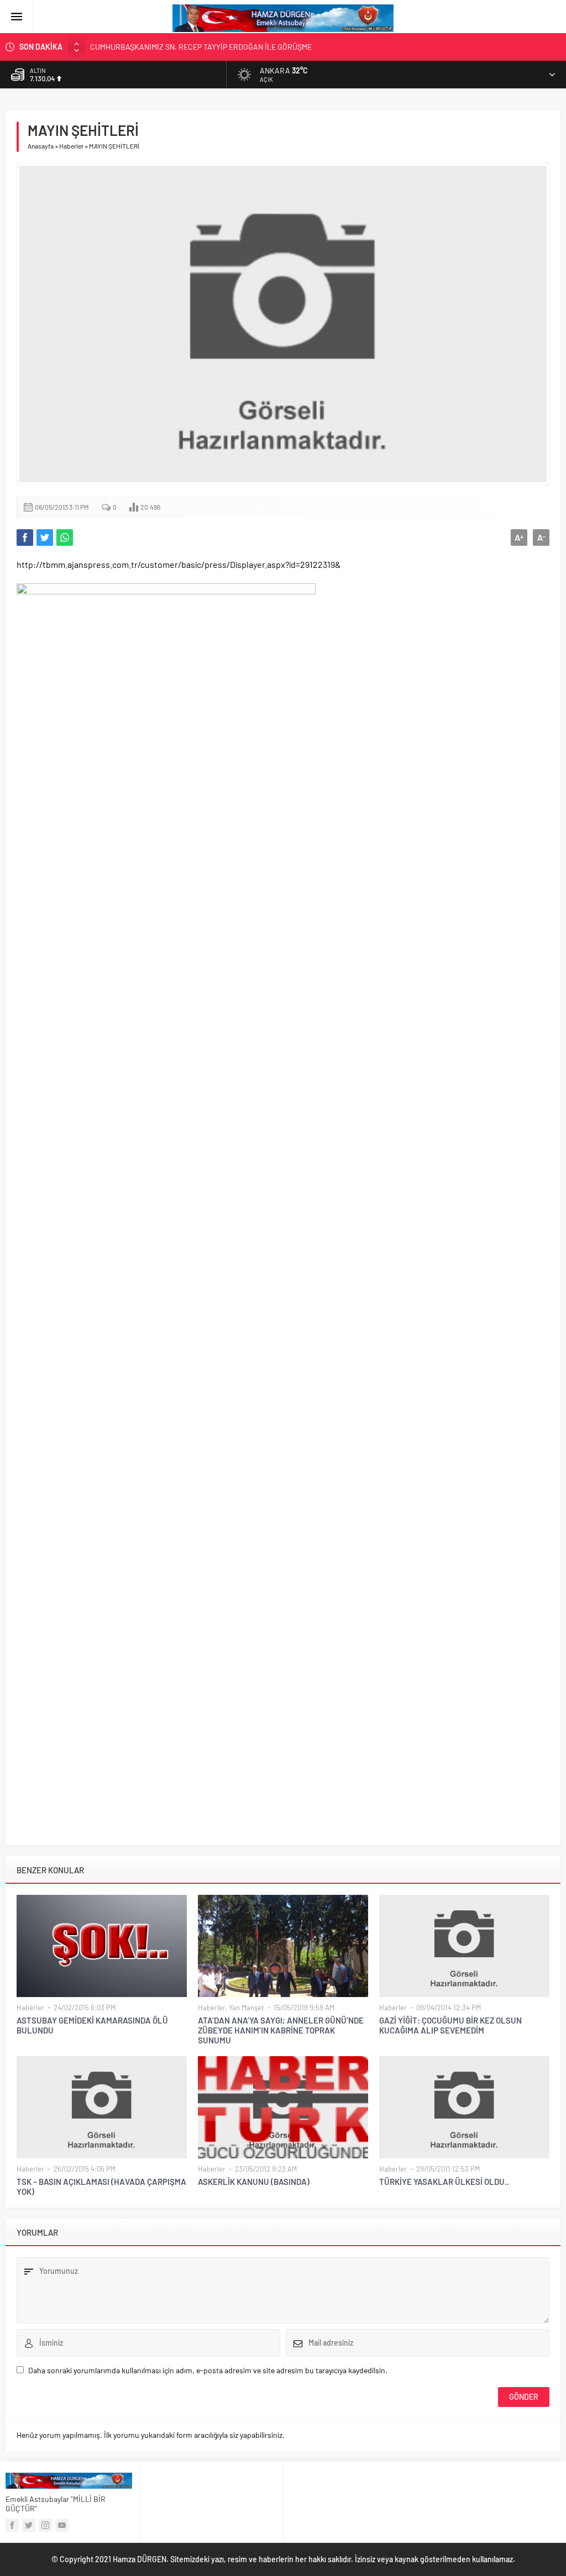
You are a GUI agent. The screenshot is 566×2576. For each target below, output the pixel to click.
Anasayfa (41, 146)
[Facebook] (12, 2525)
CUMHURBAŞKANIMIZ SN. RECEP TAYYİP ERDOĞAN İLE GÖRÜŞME (201, 47)
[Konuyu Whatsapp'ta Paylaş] (65, 538)
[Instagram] (45, 2525)
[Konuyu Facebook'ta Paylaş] (25, 538)
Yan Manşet (247, 2008)
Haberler (71, 146)
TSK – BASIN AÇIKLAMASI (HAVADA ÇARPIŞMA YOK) (101, 2187)
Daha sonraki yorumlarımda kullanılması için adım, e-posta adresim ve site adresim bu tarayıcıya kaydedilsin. (208, 2370)
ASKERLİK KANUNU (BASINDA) (254, 2182)
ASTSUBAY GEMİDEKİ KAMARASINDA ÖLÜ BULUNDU (92, 2025)
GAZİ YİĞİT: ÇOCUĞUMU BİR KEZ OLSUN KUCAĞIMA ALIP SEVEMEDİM (450, 2025)
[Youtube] (62, 2525)
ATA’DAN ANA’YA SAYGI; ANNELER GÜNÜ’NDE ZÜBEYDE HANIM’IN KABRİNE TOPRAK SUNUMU (281, 2030)
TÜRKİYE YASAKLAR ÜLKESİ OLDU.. (444, 2182)
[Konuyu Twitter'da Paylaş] (45, 538)
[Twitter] (29, 2525)
